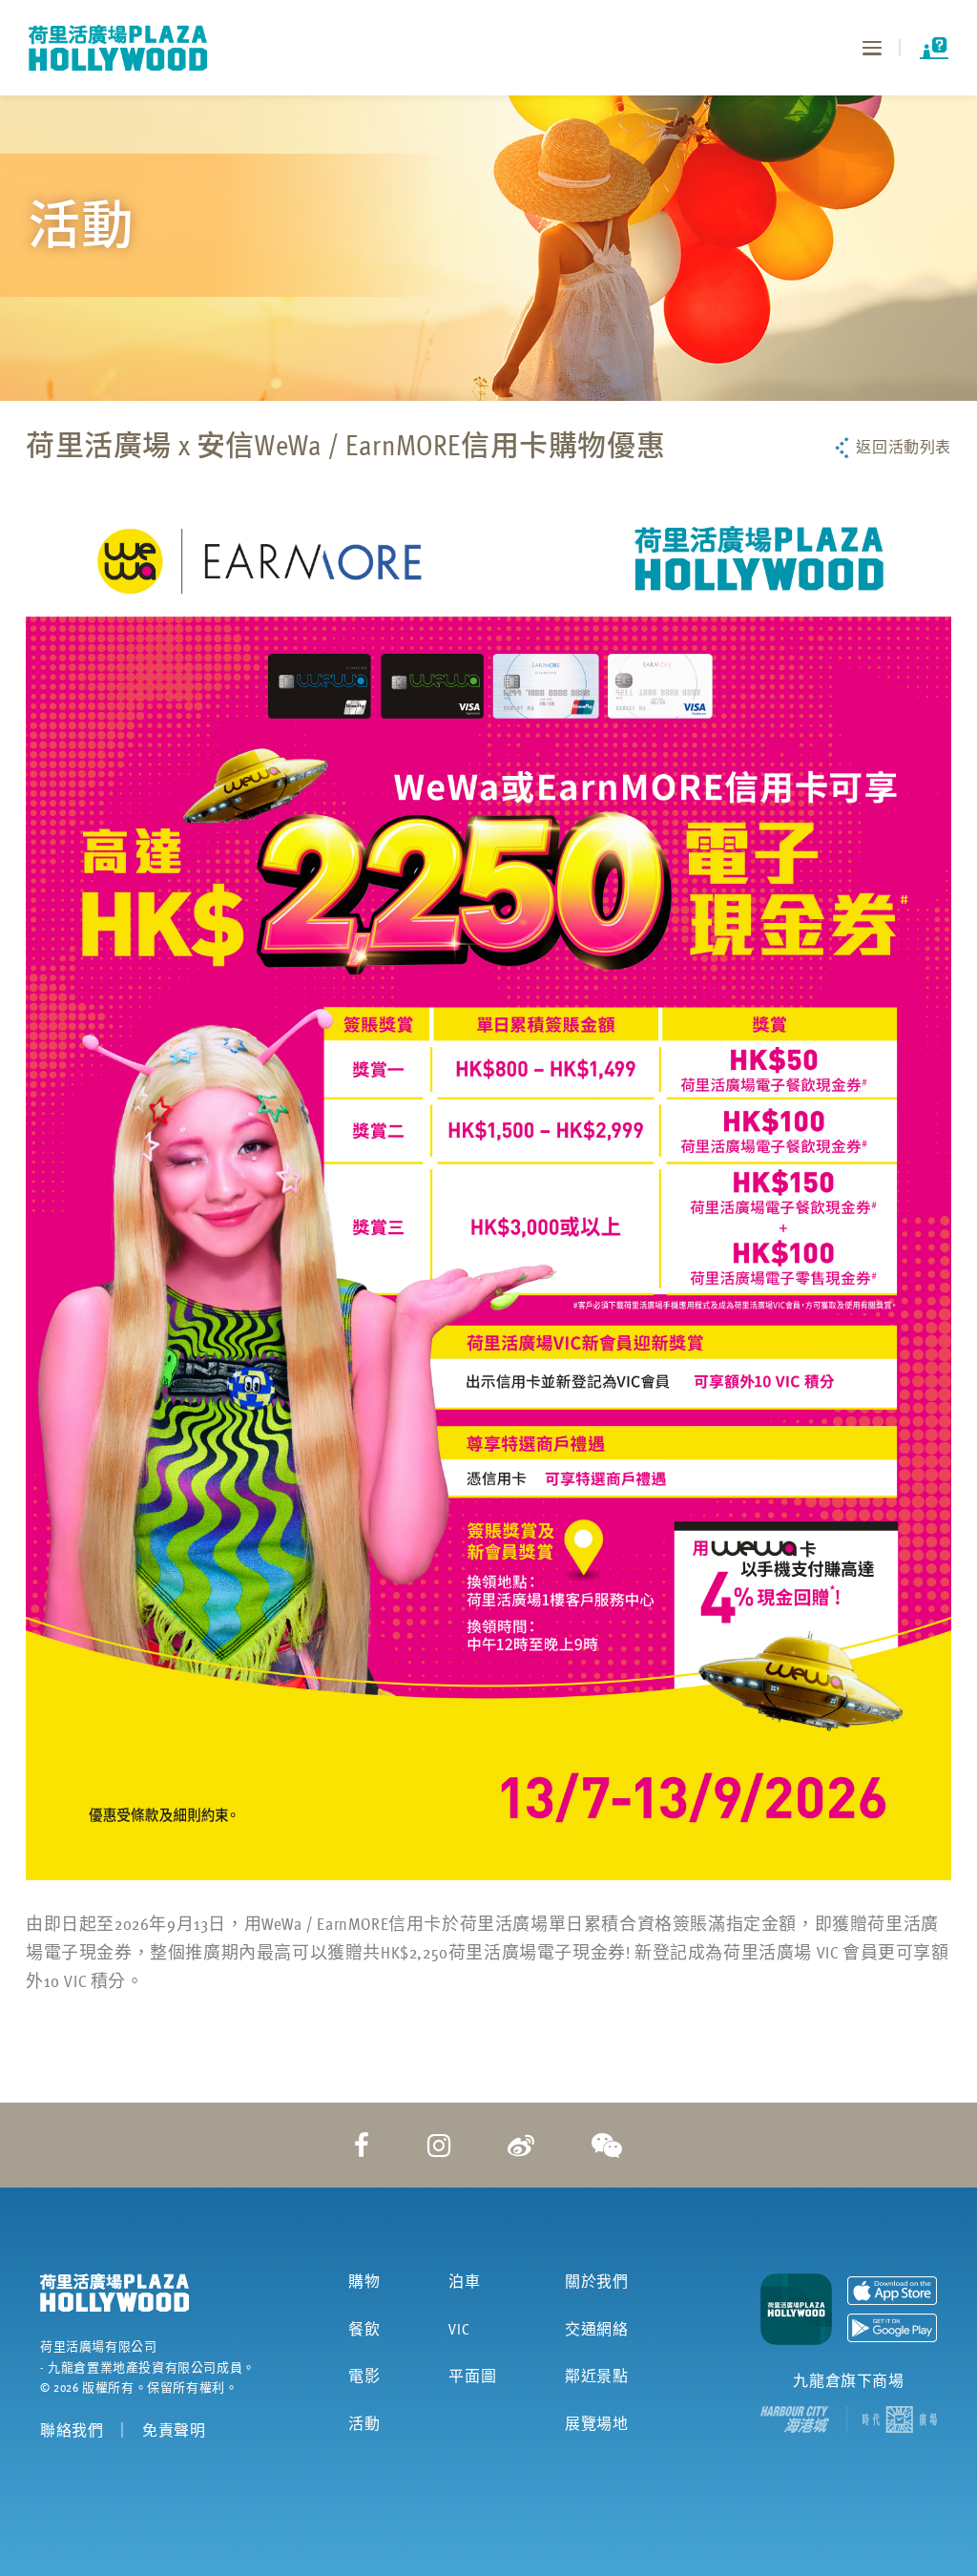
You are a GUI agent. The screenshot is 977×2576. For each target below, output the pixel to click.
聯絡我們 (72, 2430)
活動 (364, 2423)
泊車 (464, 2281)
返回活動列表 (904, 447)
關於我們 (596, 2281)
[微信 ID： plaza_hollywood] (607, 2145)
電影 (364, 2376)
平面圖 (472, 2376)
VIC (459, 2329)
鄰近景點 (596, 2376)
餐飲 (364, 2329)
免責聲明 (174, 2430)
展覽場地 (596, 2423)
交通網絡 (596, 2329)
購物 (364, 2281)
